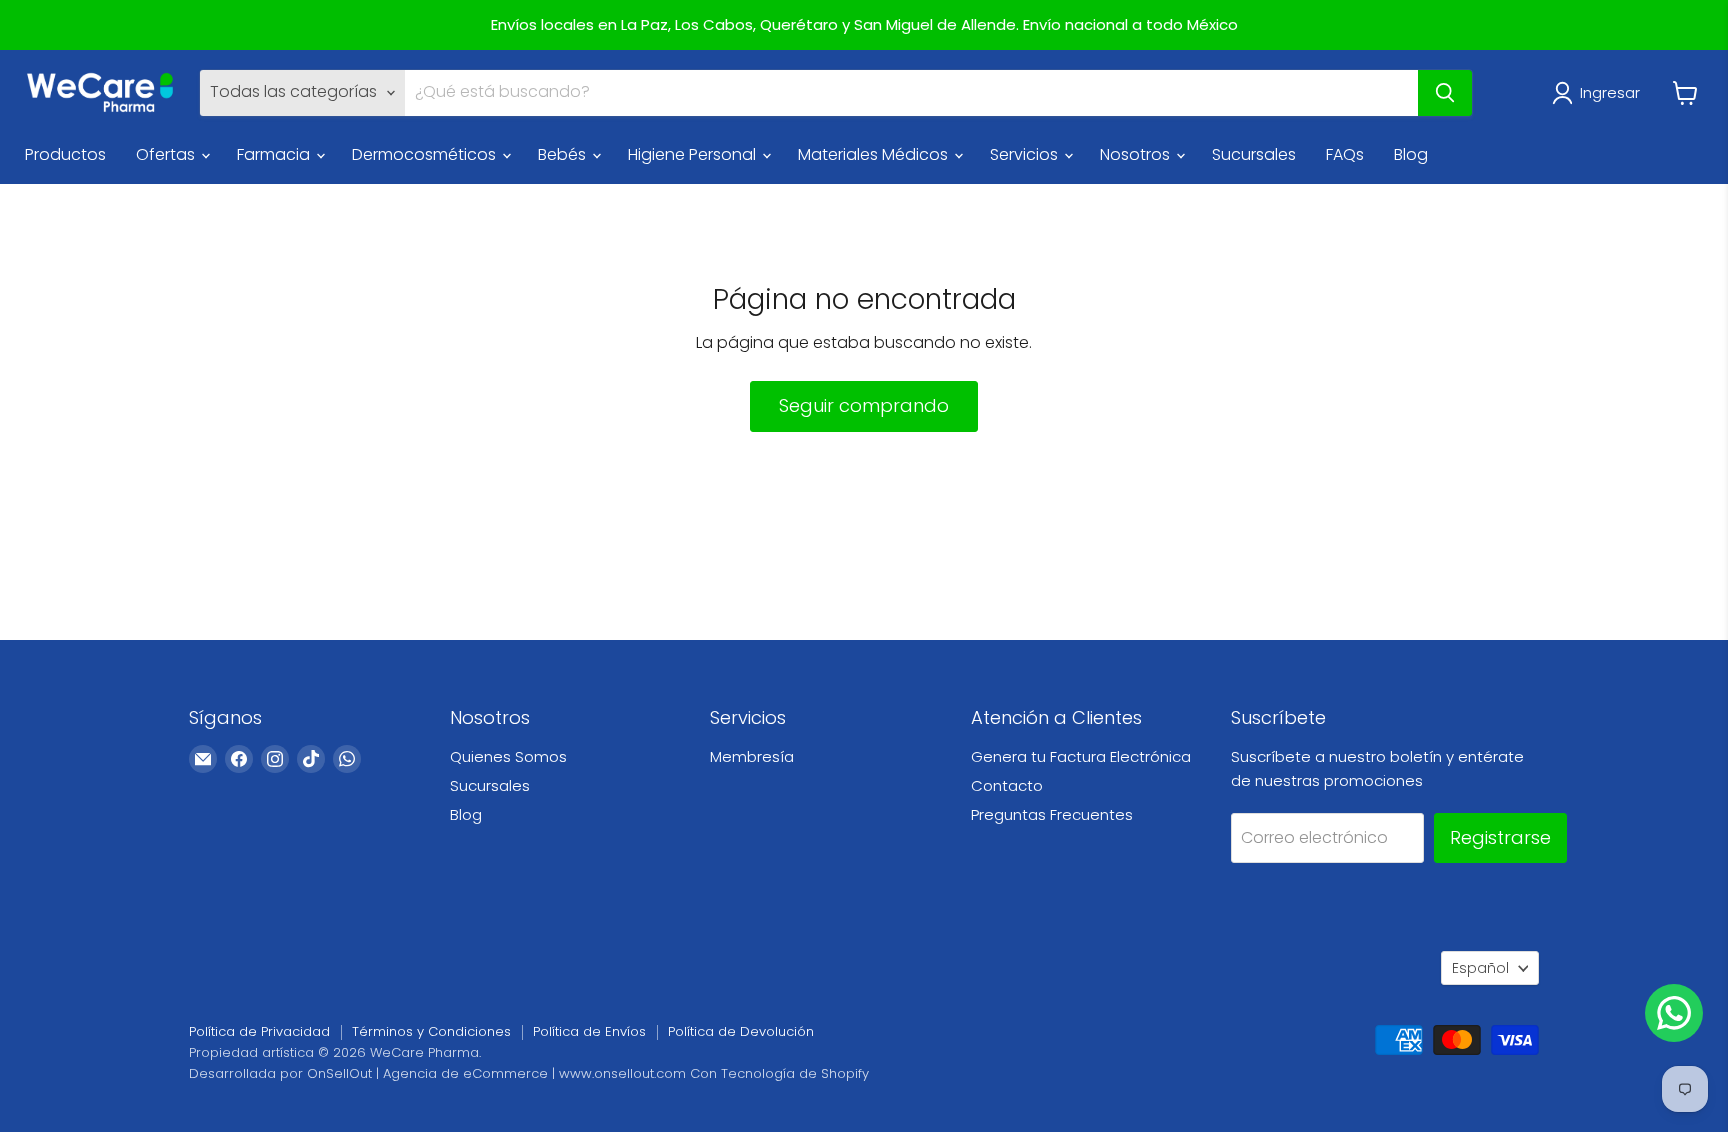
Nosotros (1137, 154)
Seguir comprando (864, 405)
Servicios (1026, 154)
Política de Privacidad (259, 1031)
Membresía (752, 756)
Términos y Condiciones (431, 1031)
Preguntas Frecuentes (1052, 814)
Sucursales (1254, 154)
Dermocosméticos (426, 154)
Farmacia (275, 154)
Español (1480, 968)
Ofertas (167, 154)
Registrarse (1500, 837)
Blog (1411, 154)
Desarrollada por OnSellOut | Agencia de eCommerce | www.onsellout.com (437, 1073)
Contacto (1007, 785)
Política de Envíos (589, 1031)
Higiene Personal (694, 154)
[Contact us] (1674, 1013)
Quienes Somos (508, 756)
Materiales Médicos (875, 154)
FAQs (1345, 154)
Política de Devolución (741, 1031)
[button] (1600, 93)
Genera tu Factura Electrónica (1081, 756)
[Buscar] (1445, 93)
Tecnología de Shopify (795, 1073)
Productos (65, 154)
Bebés (564, 154)
